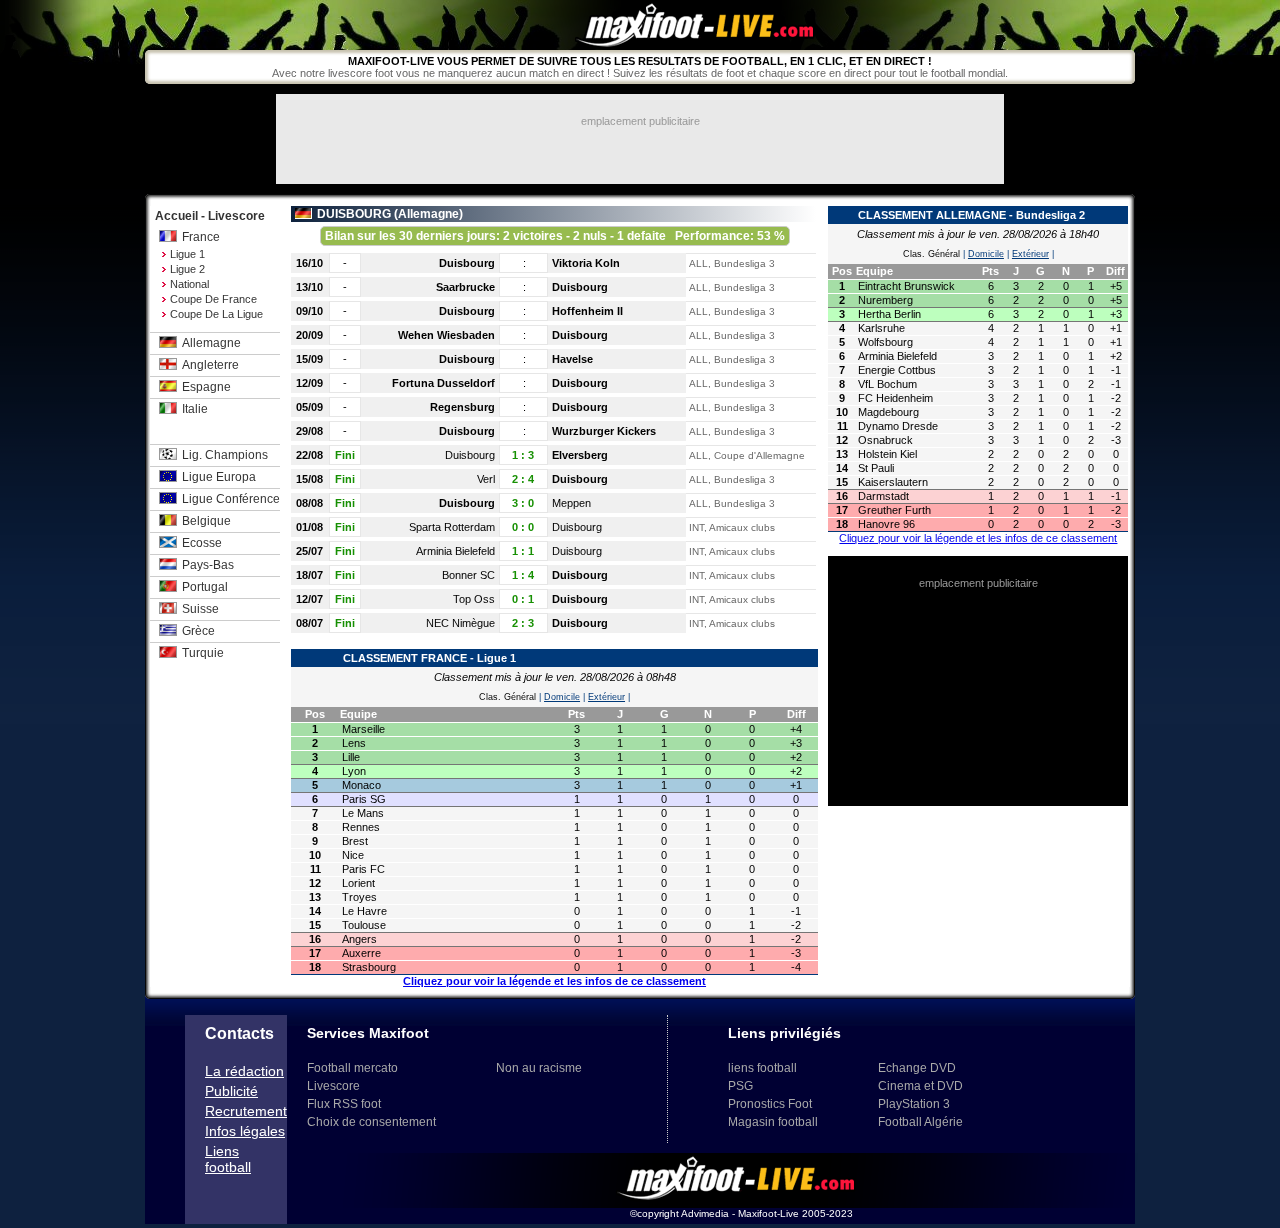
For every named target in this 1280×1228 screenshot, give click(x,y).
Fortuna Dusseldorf (443, 383)
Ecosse (202, 543)
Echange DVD (917, 1068)
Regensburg (462, 407)
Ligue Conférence (231, 499)
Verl (486, 479)
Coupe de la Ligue (216, 314)
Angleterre (210, 365)
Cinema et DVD (920, 1086)
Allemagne (211, 343)
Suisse (200, 609)
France (201, 237)
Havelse (572, 359)
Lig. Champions (225, 455)
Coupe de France (213, 299)
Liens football (228, 1159)
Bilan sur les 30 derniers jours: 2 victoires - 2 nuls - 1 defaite (555, 236)
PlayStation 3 (914, 1104)
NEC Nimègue (460, 623)
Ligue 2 (187, 269)
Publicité (231, 1091)
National (189, 284)
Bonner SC (468, 575)
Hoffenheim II (587, 311)
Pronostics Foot (770, 1104)
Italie (195, 409)
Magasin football (773, 1122)
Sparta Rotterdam (452, 527)
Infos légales (245, 1131)
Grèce (198, 631)
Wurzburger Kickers (604, 431)
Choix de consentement (371, 1122)
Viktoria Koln (586, 263)
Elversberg (580, 455)
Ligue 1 (187, 254)
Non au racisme (539, 1068)
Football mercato (352, 1068)
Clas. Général (507, 697)
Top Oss (474, 599)
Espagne (206, 387)
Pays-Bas (208, 565)
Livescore (333, 1086)
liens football (762, 1068)
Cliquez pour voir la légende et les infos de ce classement (554, 981)
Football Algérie (920, 1122)
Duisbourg (467, 263)
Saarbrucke (465, 287)
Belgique (206, 521)
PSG (740, 1086)
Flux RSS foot (344, 1104)
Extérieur (606, 697)
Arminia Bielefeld (455, 551)
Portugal (205, 587)
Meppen (571, 503)
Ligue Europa (219, 477)
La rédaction (244, 1071)
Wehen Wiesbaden (446, 335)
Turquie (203, 653)
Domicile (562, 697)
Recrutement (246, 1111)
